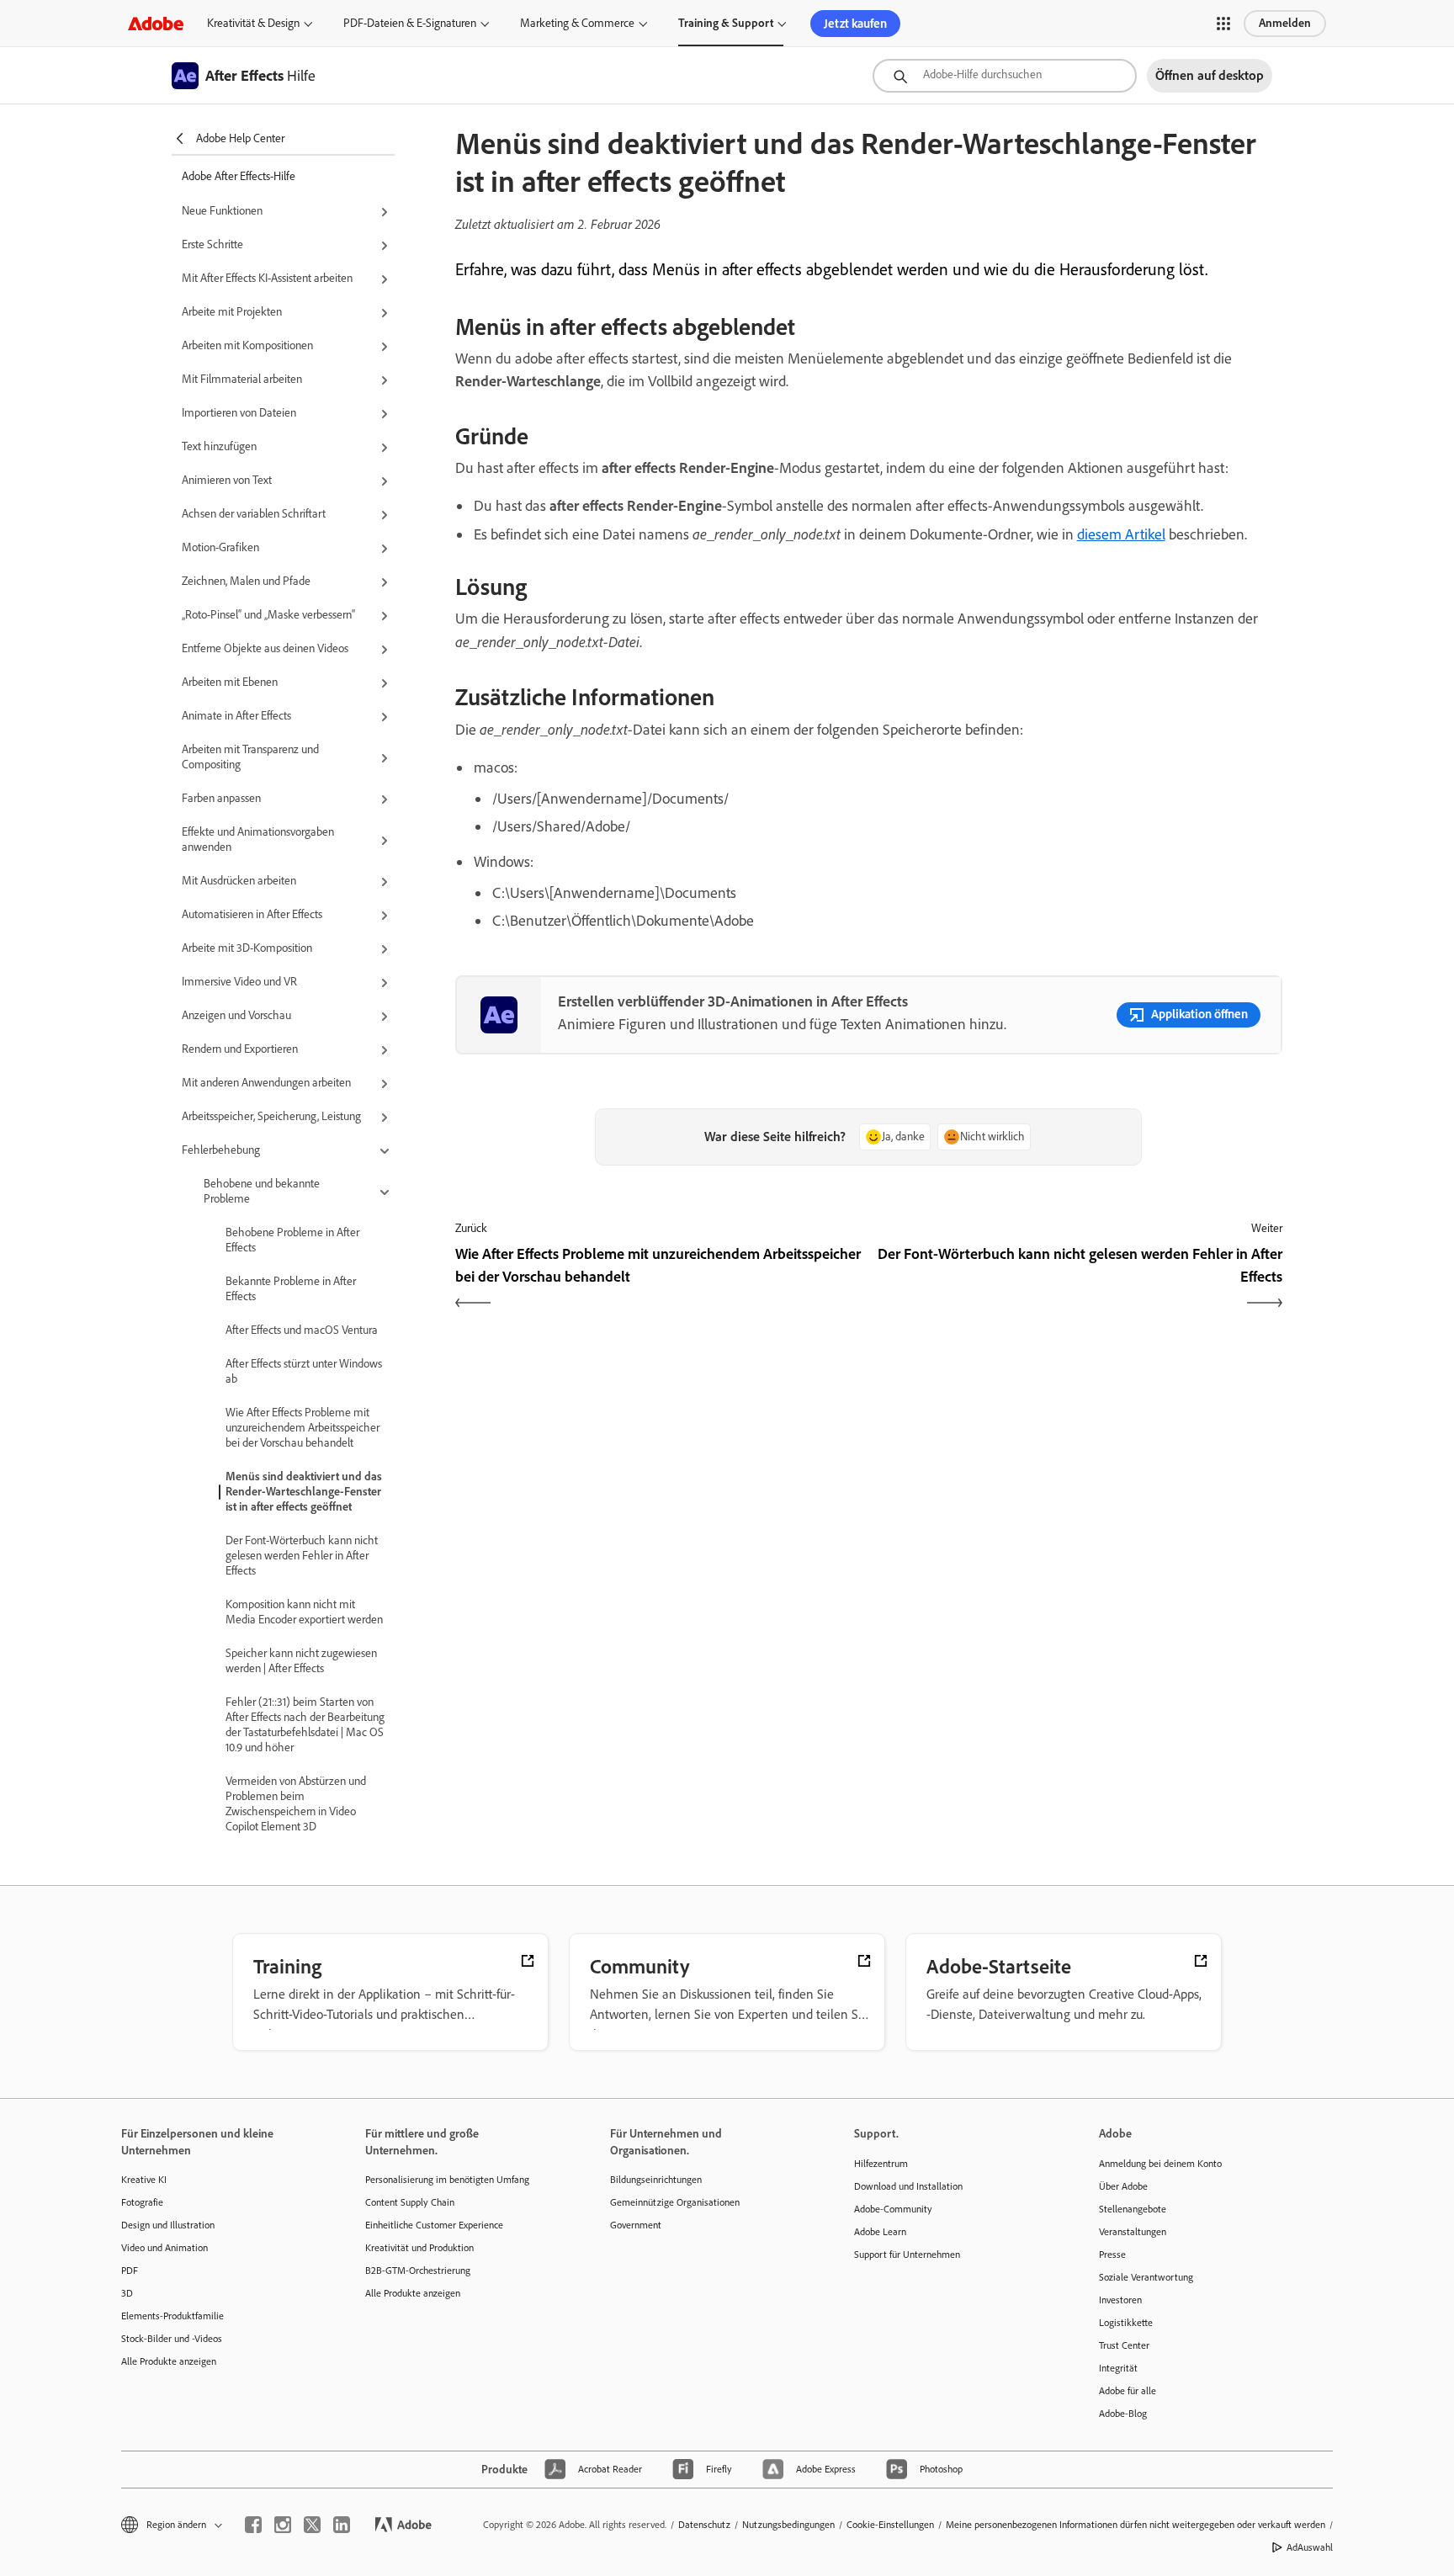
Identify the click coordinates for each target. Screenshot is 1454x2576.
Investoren (1120, 2300)
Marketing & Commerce (577, 23)
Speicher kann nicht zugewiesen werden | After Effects (301, 1661)
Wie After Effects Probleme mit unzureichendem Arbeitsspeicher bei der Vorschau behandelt (302, 1428)
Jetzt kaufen (855, 24)
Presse (1112, 2255)
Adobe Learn (880, 2232)
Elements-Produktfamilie (172, 2316)
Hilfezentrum (881, 2164)
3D (127, 2293)
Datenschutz (704, 2525)
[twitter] (312, 2525)
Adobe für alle (1128, 2391)
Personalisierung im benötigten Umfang (447, 2180)
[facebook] (253, 2525)
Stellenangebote (1133, 2209)
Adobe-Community (893, 2209)
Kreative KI (144, 2180)
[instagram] (283, 2525)
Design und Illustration (168, 2225)
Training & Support (726, 23)
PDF (130, 2271)
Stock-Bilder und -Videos (172, 2339)
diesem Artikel (1121, 534)
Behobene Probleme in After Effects (292, 1240)
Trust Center (1124, 2345)
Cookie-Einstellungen (890, 2525)
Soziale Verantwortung (1146, 2277)
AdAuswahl (1310, 2547)
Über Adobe (1123, 2186)
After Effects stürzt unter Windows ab (304, 1371)
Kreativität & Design (253, 23)
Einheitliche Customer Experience (434, 2225)
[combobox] (1005, 76)
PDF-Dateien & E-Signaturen (410, 23)
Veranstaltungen (1133, 2232)
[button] (1223, 24)
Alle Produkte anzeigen (169, 2361)
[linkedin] (342, 2525)
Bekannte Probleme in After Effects (291, 1289)
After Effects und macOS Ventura (302, 1330)
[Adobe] (156, 23)
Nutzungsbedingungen (788, 2525)
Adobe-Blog (1123, 2414)
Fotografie (142, 2202)
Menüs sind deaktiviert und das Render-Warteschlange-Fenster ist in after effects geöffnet (304, 1492)
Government (636, 2225)
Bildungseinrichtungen (656, 2180)
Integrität (1118, 2368)
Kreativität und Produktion (419, 2248)
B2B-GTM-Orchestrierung (418, 2271)
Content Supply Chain (410, 2202)
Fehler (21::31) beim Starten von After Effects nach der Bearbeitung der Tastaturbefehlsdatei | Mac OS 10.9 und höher (305, 1725)
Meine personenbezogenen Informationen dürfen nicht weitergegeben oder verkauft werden (1136, 2525)
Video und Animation (165, 2248)
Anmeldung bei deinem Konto (1160, 2164)
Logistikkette (1126, 2323)
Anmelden (1285, 23)
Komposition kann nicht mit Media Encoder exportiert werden (304, 1612)
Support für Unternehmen (907, 2255)
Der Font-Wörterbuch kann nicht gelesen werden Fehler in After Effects (302, 1556)
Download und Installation (908, 2186)
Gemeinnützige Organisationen (675, 2202)
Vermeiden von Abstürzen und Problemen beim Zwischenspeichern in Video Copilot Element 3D (296, 1804)
